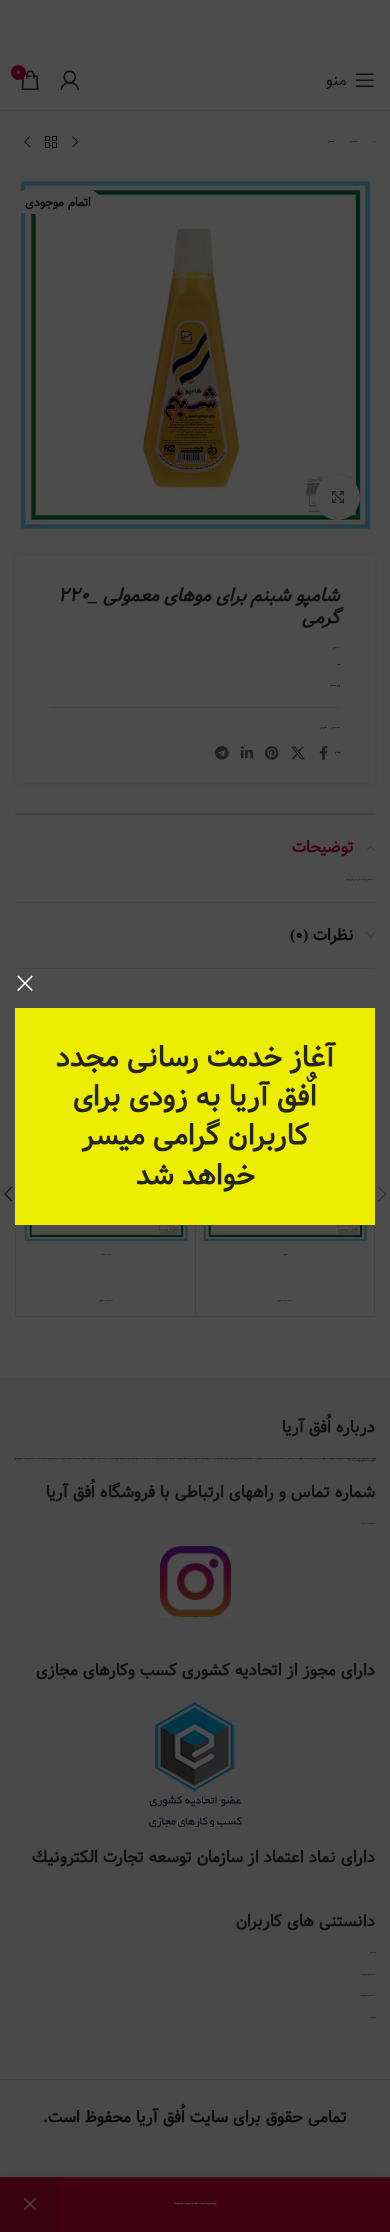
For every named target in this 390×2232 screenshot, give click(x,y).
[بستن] (25, 983)
